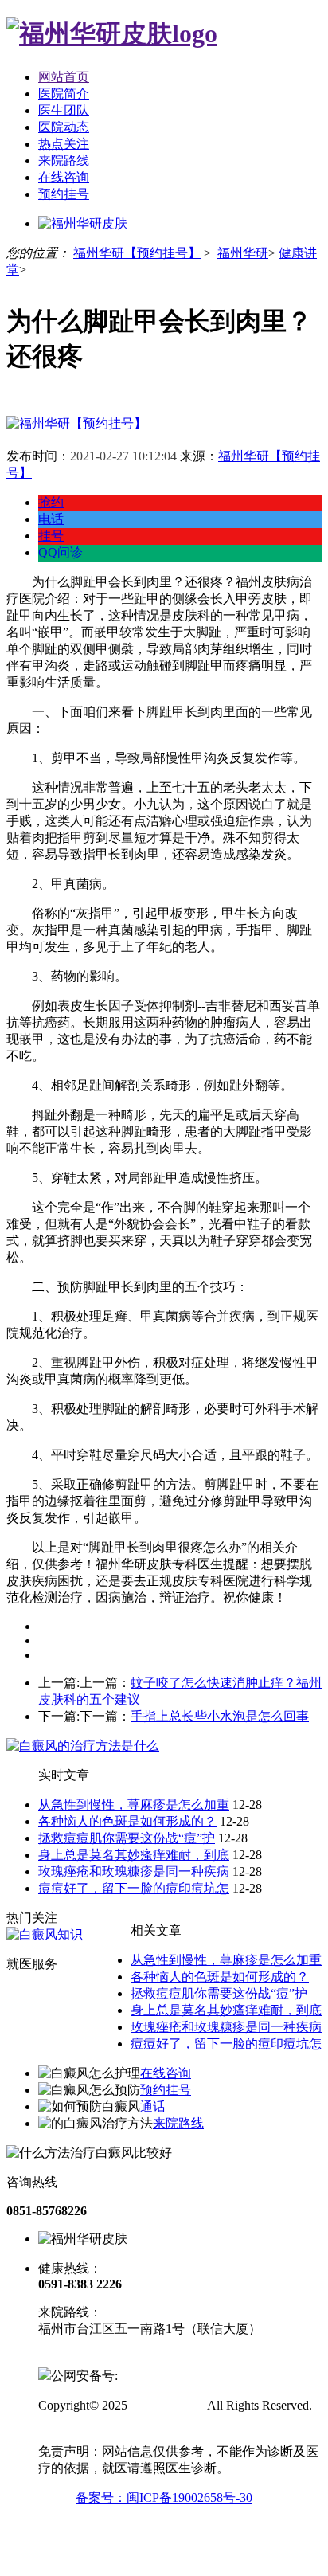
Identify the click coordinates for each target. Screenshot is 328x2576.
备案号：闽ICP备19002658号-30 (164, 2498)
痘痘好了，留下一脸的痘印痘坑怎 (134, 1888)
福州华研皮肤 (166, 2405)
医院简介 (64, 94)
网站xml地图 (73, 2422)
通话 (153, 2106)
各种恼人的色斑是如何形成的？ (127, 1821)
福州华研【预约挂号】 (137, 253)
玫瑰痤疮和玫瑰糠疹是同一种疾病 (134, 1871)
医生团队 (64, 110)
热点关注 (64, 144)
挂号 (51, 536)
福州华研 (243, 253)
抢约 (51, 502)
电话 (51, 519)
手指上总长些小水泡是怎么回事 (220, 1716)
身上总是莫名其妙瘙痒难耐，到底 (134, 1855)
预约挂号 (64, 194)
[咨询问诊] (76, 423)
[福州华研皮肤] (112, 33)
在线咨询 (64, 177)
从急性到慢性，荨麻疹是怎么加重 (134, 1805)
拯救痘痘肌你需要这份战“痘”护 (127, 1838)
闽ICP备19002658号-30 (101, 2358)
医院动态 (64, 127)
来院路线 (64, 161)
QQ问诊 (61, 552)
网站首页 (64, 77)
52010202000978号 (169, 2376)
